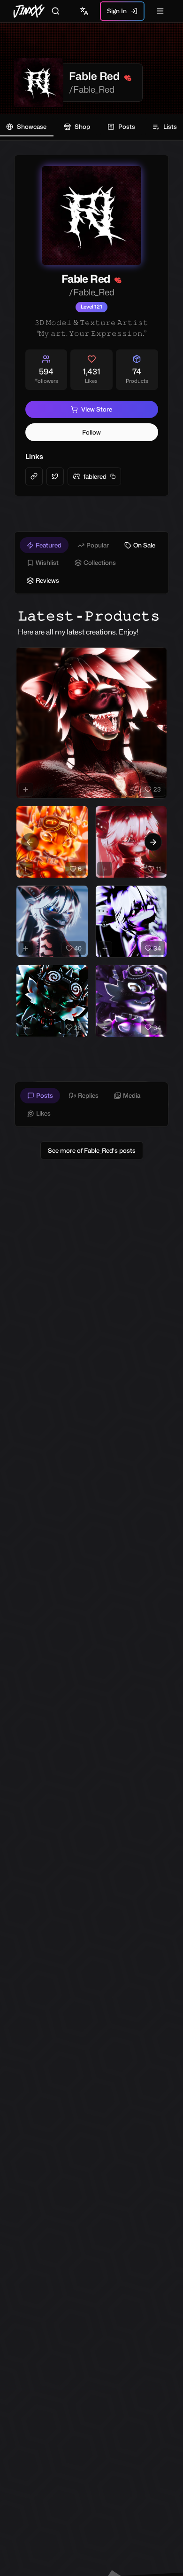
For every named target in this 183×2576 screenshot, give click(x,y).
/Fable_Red (92, 89)
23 (157, 789)
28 (78, 1028)
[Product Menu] (158, 657)
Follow (91, 432)
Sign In (117, 11)
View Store (97, 409)
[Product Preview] (26, 790)
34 (157, 948)
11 (159, 869)
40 (78, 948)
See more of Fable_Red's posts (92, 1150)
